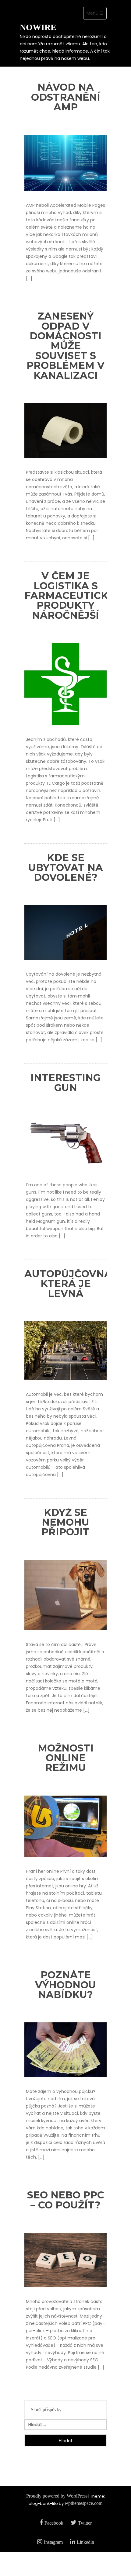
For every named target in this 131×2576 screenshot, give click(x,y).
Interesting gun (65, 1082)
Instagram (53, 2542)
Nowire (38, 27)
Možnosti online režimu (66, 1758)
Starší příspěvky (46, 2410)
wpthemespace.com (83, 2503)
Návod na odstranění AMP (66, 97)
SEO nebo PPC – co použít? (66, 2200)
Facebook (54, 2523)
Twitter (85, 2523)
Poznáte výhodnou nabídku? (65, 1985)
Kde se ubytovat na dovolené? (66, 867)
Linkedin (85, 2542)
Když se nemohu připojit (65, 1522)
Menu (96, 15)
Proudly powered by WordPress (57, 2496)
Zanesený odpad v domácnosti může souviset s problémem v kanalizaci (65, 346)
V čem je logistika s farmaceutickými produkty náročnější (76, 595)
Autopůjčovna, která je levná (69, 1284)
